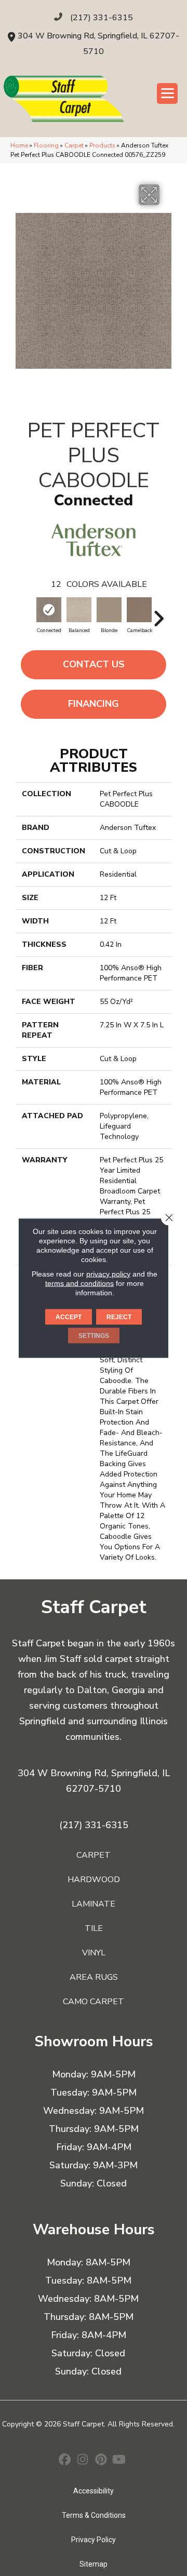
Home (19, 145)
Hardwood (94, 1880)
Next (158, 613)
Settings (94, 1336)
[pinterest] (101, 2461)
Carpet (74, 145)
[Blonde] (109, 610)
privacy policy (108, 1274)
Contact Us (94, 664)
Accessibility (94, 2491)
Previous (29, 613)
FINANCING (94, 704)
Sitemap (94, 2564)
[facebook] (65, 2461)
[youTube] (119, 2461)
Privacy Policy (94, 2540)
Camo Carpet (94, 2002)
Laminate (94, 1904)
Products (102, 145)
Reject (119, 1317)
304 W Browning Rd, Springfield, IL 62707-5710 (94, 1781)
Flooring (46, 145)
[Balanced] (79, 610)
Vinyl (94, 1953)
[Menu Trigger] (167, 93)
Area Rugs (94, 1977)
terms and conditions (79, 1283)
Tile (94, 1928)
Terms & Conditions (94, 2515)
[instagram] (83, 2461)
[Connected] (49, 610)
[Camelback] (139, 610)
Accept (69, 1317)
